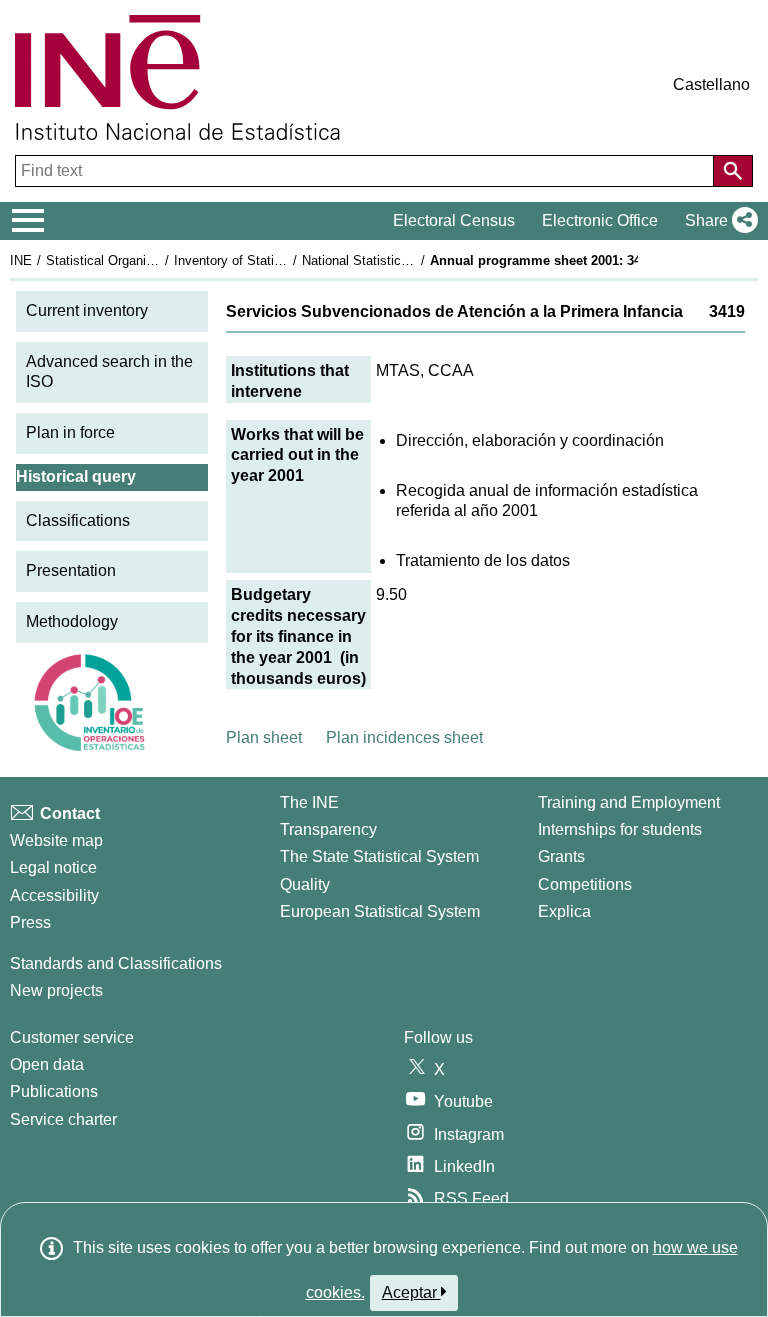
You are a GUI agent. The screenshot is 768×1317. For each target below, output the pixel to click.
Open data (47, 1064)
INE (21, 260)
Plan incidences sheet (404, 737)
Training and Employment (629, 802)
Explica (564, 911)
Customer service (72, 1037)
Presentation (71, 570)
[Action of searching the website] (733, 171)
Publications (54, 1091)
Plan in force (70, 432)
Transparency (328, 829)
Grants (561, 856)
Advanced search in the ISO (109, 372)
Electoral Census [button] (454, 220)
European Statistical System (380, 911)
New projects (56, 990)
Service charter (63, 1119)
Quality (305, 884)
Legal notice (53, 867)
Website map (56, 840)
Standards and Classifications (116, 963)
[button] (717, 221)
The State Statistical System (379, 856)
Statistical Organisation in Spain (139, 260)
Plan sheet (264, 737)
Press (30, 922)
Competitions (585, 884)
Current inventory (87, 310)
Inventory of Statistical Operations (273, 260)
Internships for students (620, 829)
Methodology (72, 621)
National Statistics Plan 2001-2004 (402, 260)
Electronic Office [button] (600, 220)
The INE (309, 802)
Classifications (78, 520)
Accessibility (54, 895)
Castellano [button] (711, 84)
